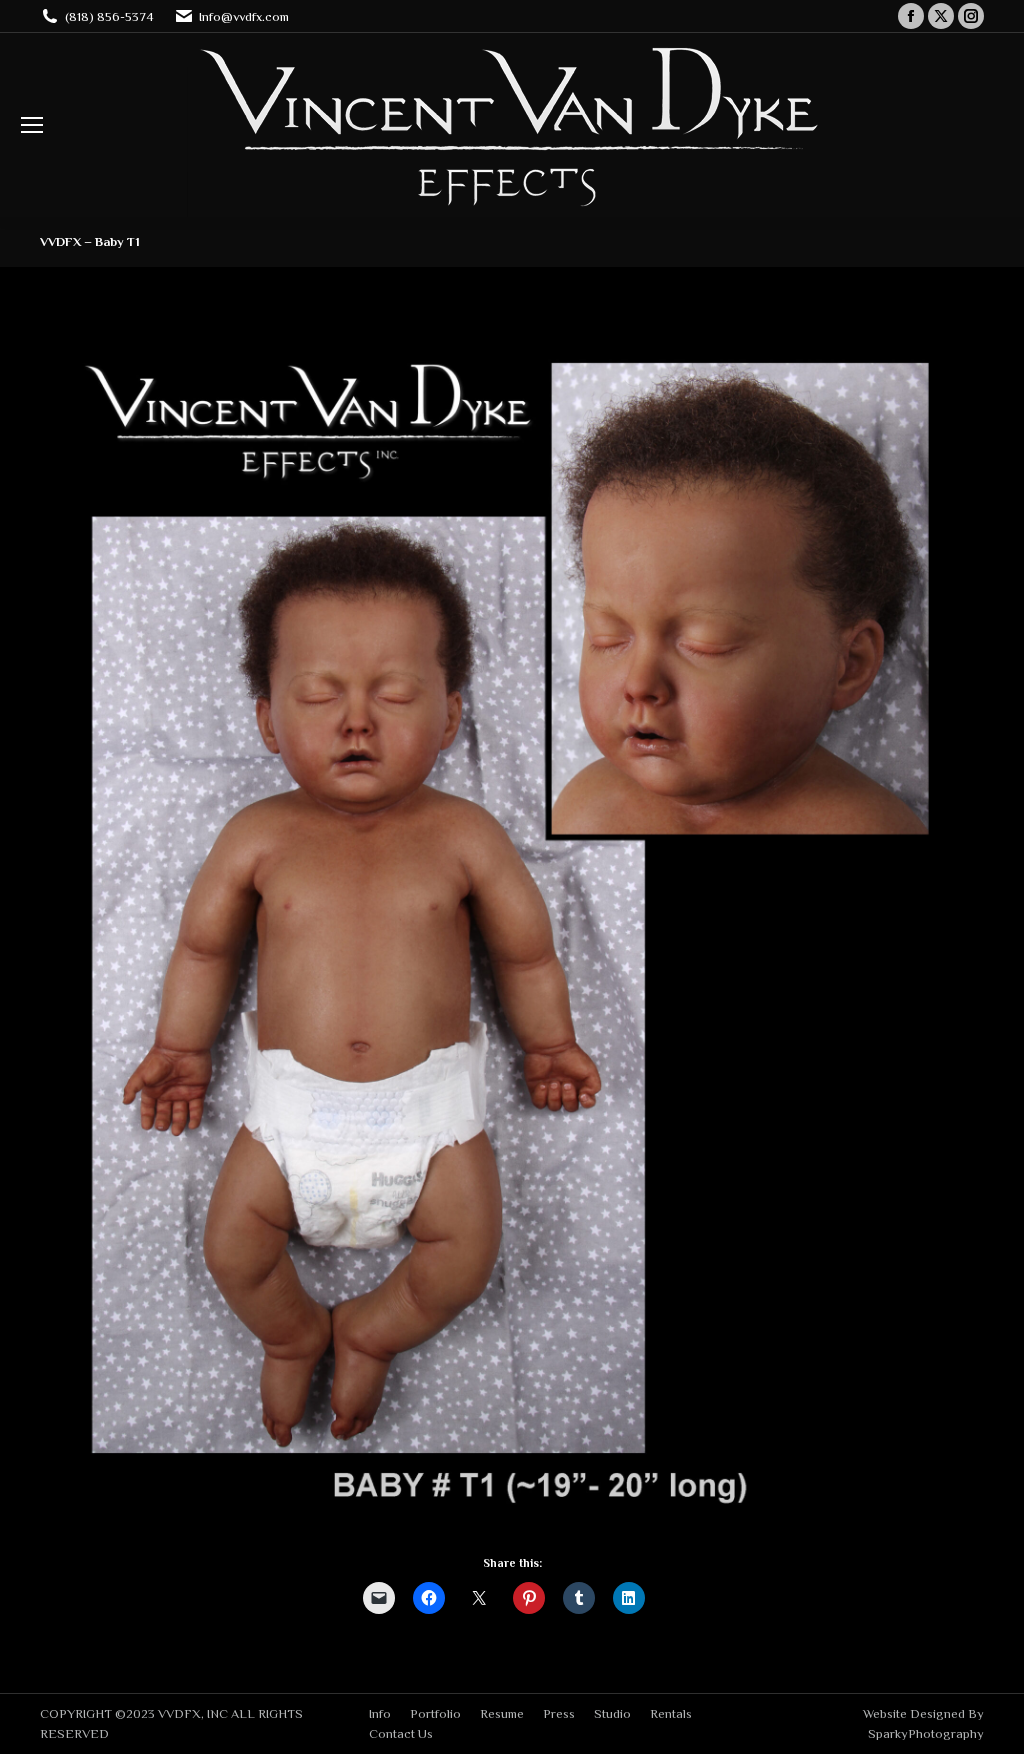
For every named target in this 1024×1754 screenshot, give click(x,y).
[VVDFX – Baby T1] (512, 928)
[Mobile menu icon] (32, 125)
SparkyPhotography (926, 1733)
